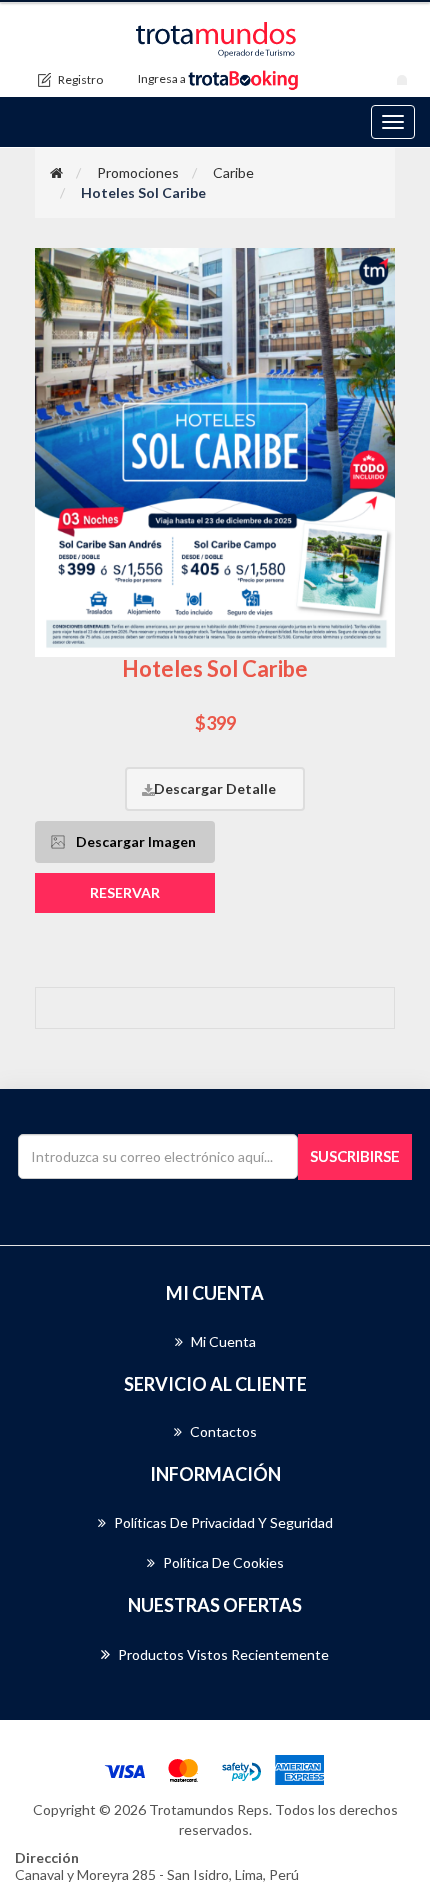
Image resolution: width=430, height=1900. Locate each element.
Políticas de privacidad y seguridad (223, 1522)
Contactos (223, 1431)
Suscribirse (355, 1156)
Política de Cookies (223, 1562)
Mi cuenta (223, 1341)
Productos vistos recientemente (223, 1654)
